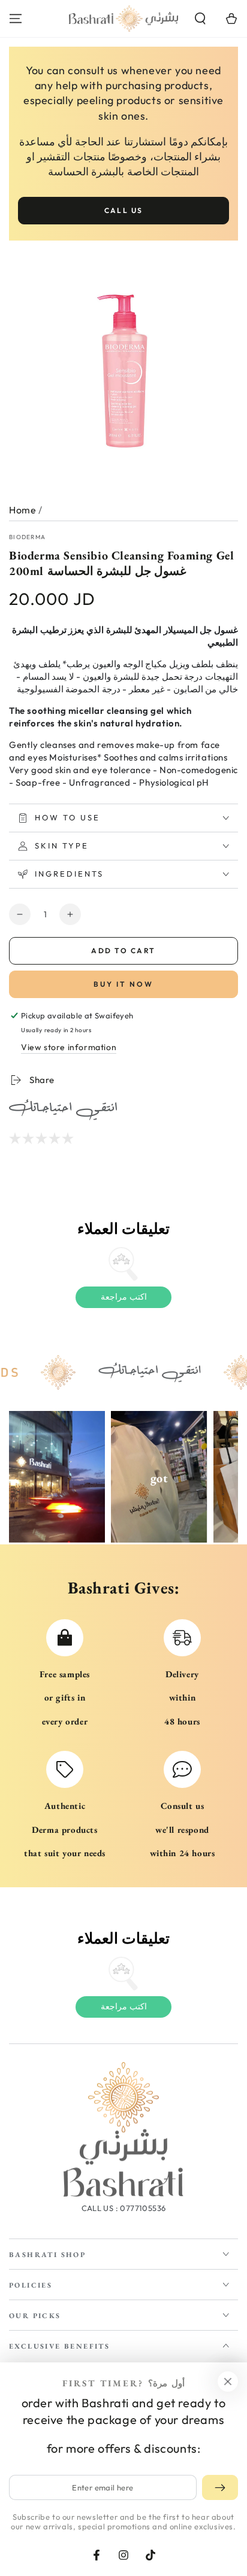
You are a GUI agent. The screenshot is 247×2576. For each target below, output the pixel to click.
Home (22, 510)
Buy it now (123, 984)
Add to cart (123, 951)
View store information (69, 1047)
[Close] (228, 2382)
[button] (200, 19)
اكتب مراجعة (124, 1297)
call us (124, 210)
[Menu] (16, 19)
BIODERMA (27, 537)
